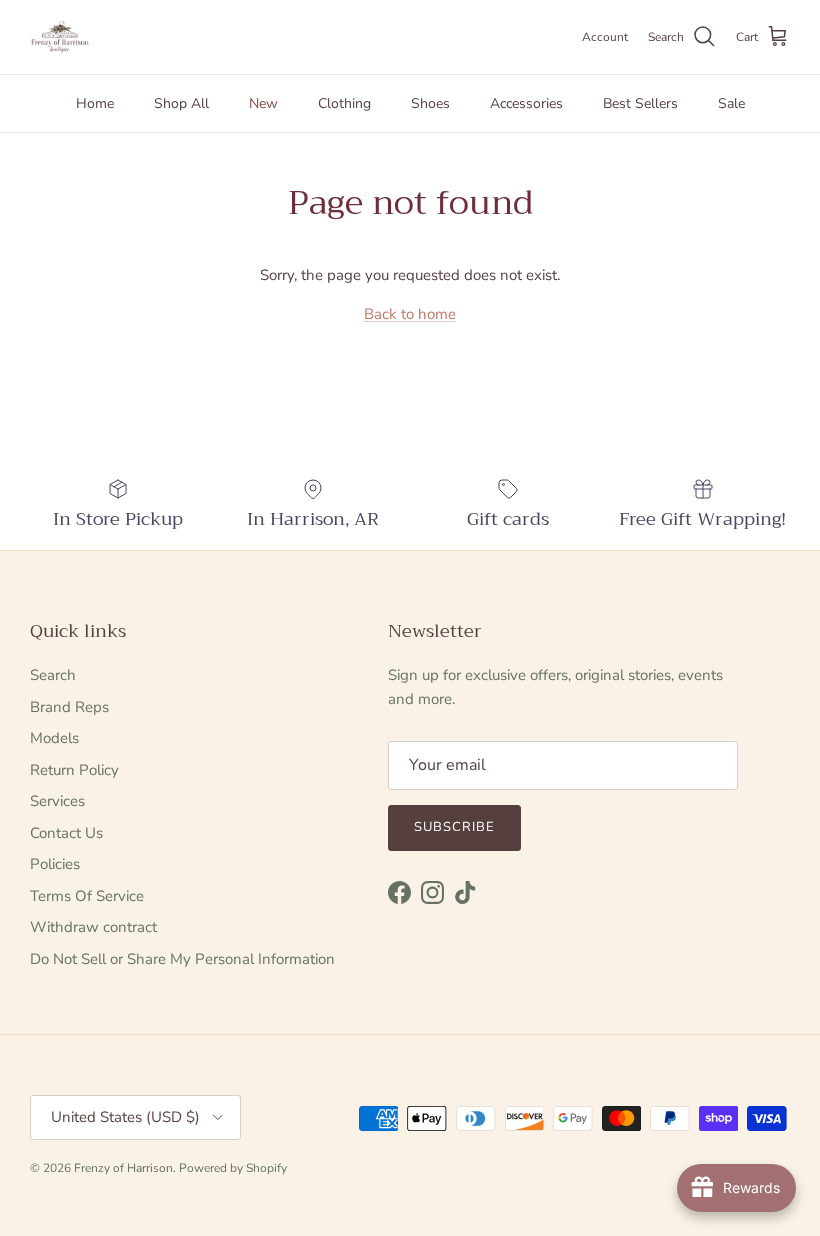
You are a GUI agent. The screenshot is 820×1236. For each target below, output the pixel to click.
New (263, 103)
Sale (731, 103)
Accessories (526, 103)
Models (54, 738)
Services (57, 801)
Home (95, 103)
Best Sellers (640, 103)
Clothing (344, 103)
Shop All (181, 103)
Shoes (430, 103)
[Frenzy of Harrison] (60, 37)
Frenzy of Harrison (123, 1168)
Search (53, 675)
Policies (55, 864)
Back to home (410, 314)
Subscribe (454, 827)
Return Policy (74, 770)
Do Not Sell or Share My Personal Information (182, 959)
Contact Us (66, 833)
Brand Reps (69, 707)
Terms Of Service (87, 896)
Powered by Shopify (233, 1168)
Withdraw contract (93, 927)
